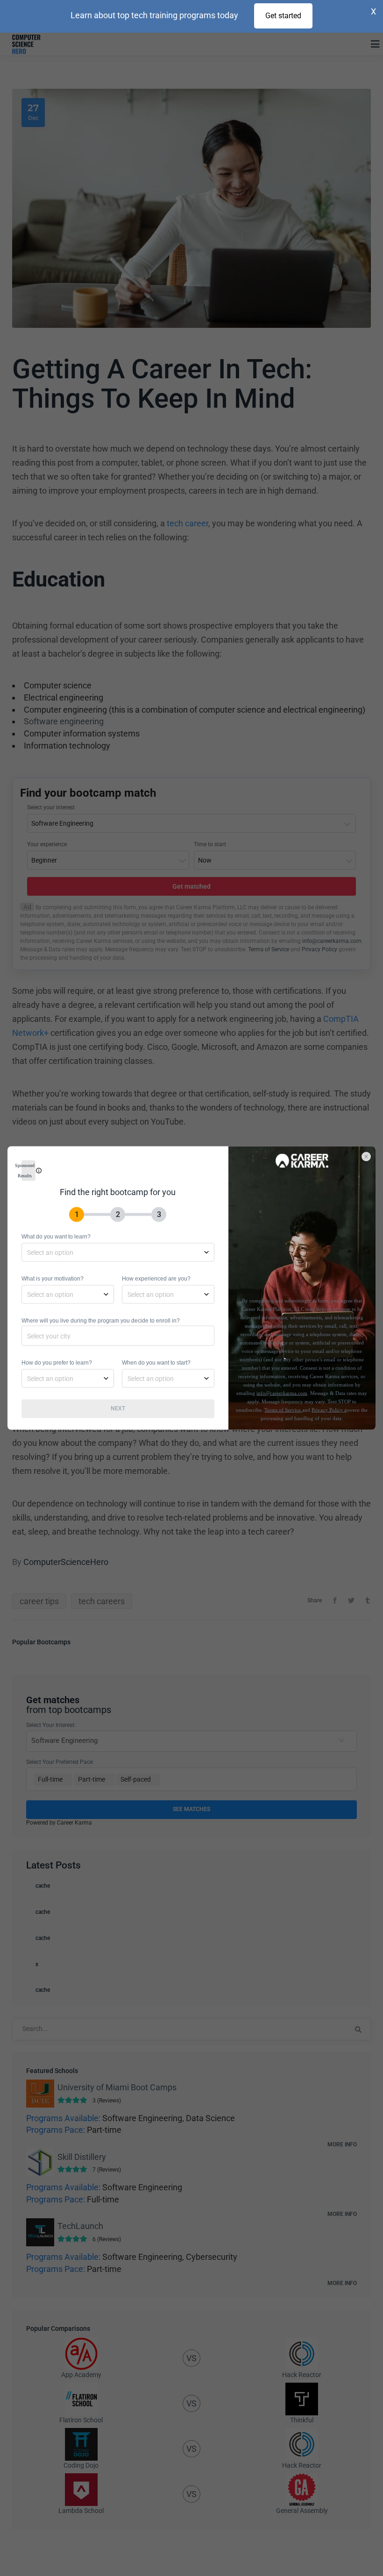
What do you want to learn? (56, 1237)
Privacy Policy (328, 1410)
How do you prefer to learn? (57, 1363)
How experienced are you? (156, 1279)
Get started (283, 16)
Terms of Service (283, 1410)
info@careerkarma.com (282, 1393)
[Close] (371, 1152)
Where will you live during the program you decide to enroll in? (101, 1321)
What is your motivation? (53, 1279)
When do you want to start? (156, 1363)
